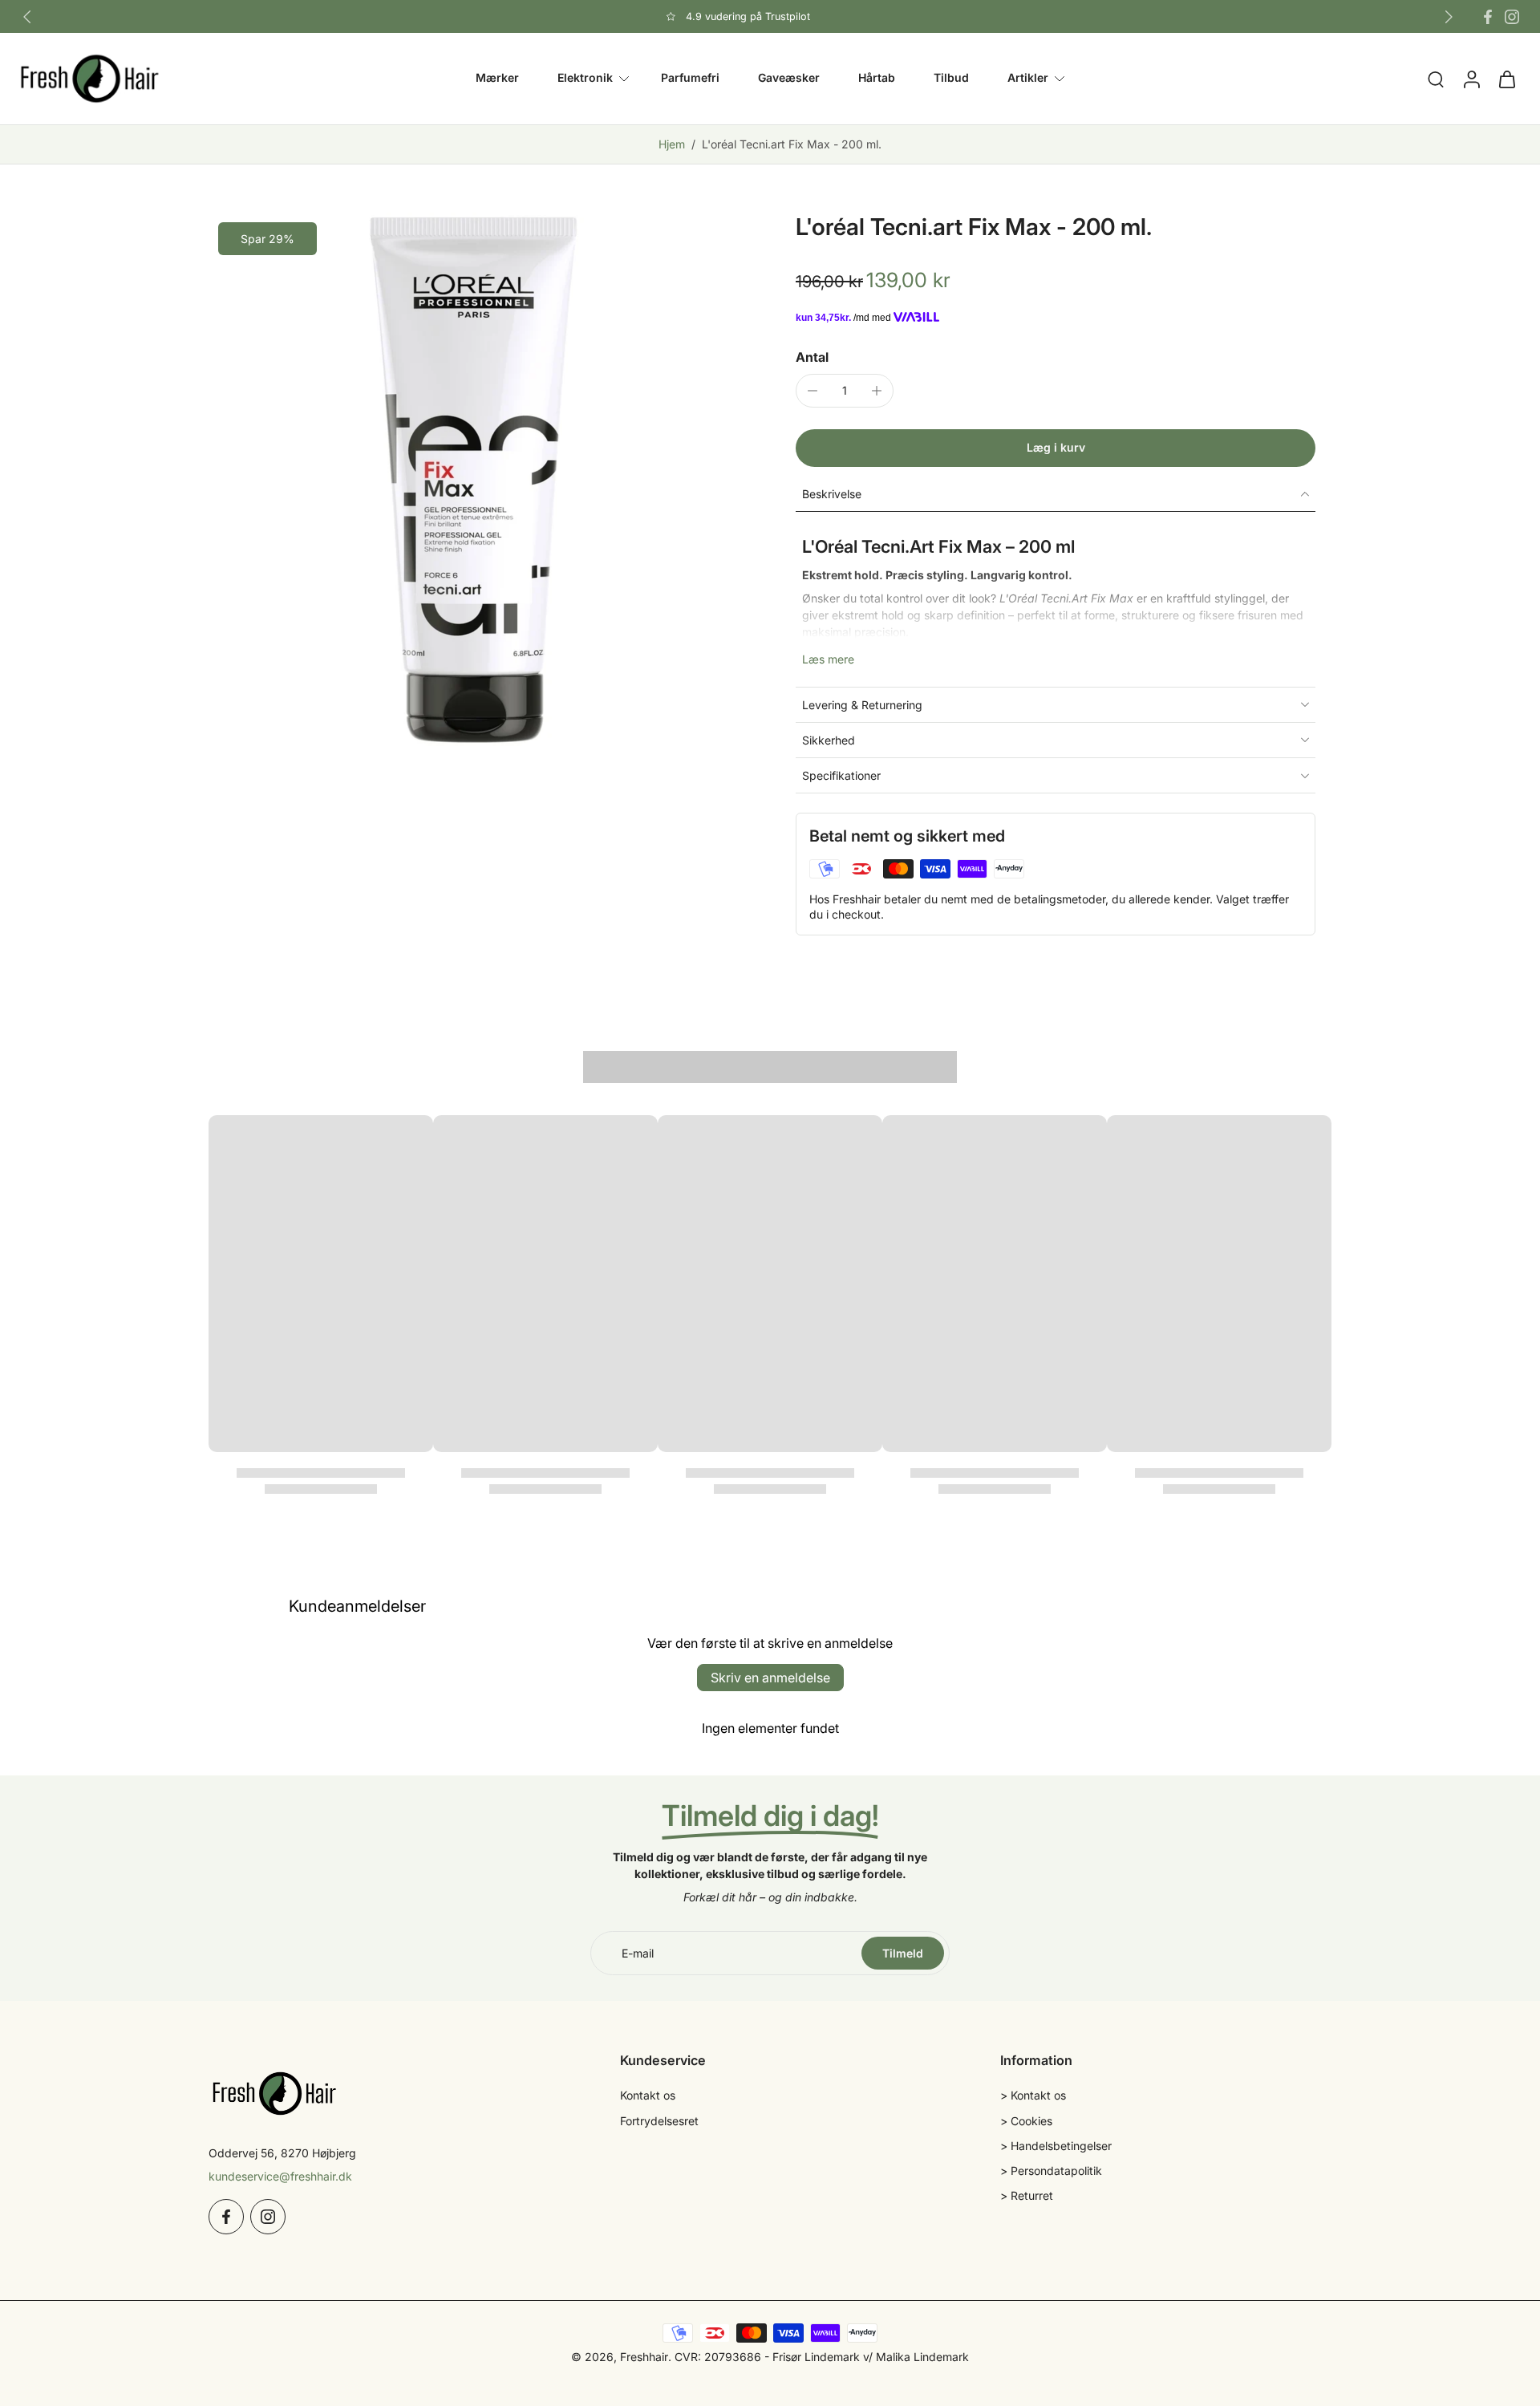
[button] (1056, 448)
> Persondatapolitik (1051, 2171)
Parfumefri (690, 78)
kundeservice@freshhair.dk (280, 2176)
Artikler (1028, 78)
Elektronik (585, 78)
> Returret (1027, 2195)
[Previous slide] (27, 17)
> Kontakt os (1033, 2095)
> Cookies (1026, 2121)
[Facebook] (1488, 17)
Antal (812, 357)
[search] (1436, 79)
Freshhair (644, 2357)
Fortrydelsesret (659, 2121)
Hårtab (877, 78)
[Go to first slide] (1449, 17)
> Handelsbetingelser (1056, 2146)
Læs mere (828, 659)
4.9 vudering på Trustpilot (748, 16)
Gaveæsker (789, 78)
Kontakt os (648, 2095)
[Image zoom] (476, 481)
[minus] (813, 391)
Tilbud (951, 78)
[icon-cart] (1506, 79)
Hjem (672, 144)
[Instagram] (1512, 17)
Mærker (497, 78)
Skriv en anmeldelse (770, 1678)
